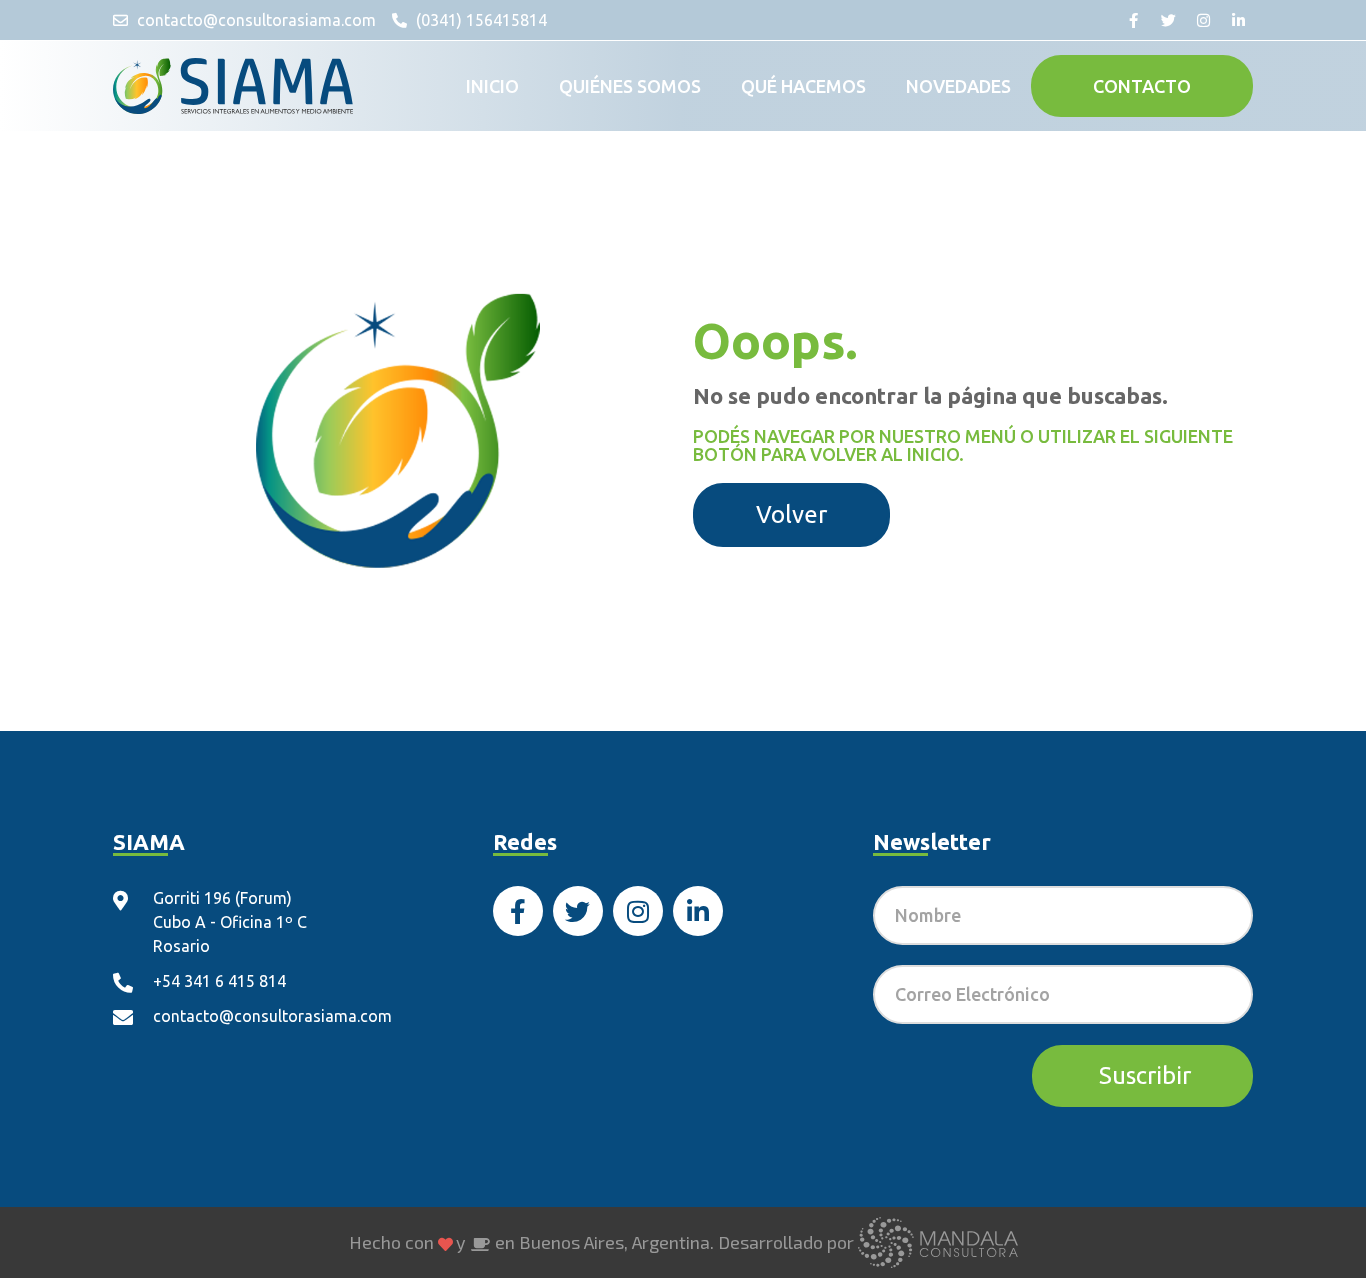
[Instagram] (1203, 20)
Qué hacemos (803, 86)
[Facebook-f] (1133, 20)
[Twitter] (1168, 20)
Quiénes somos (630, 86)
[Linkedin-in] (1238, 20)
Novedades (958, 86)
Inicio (492, 86)
